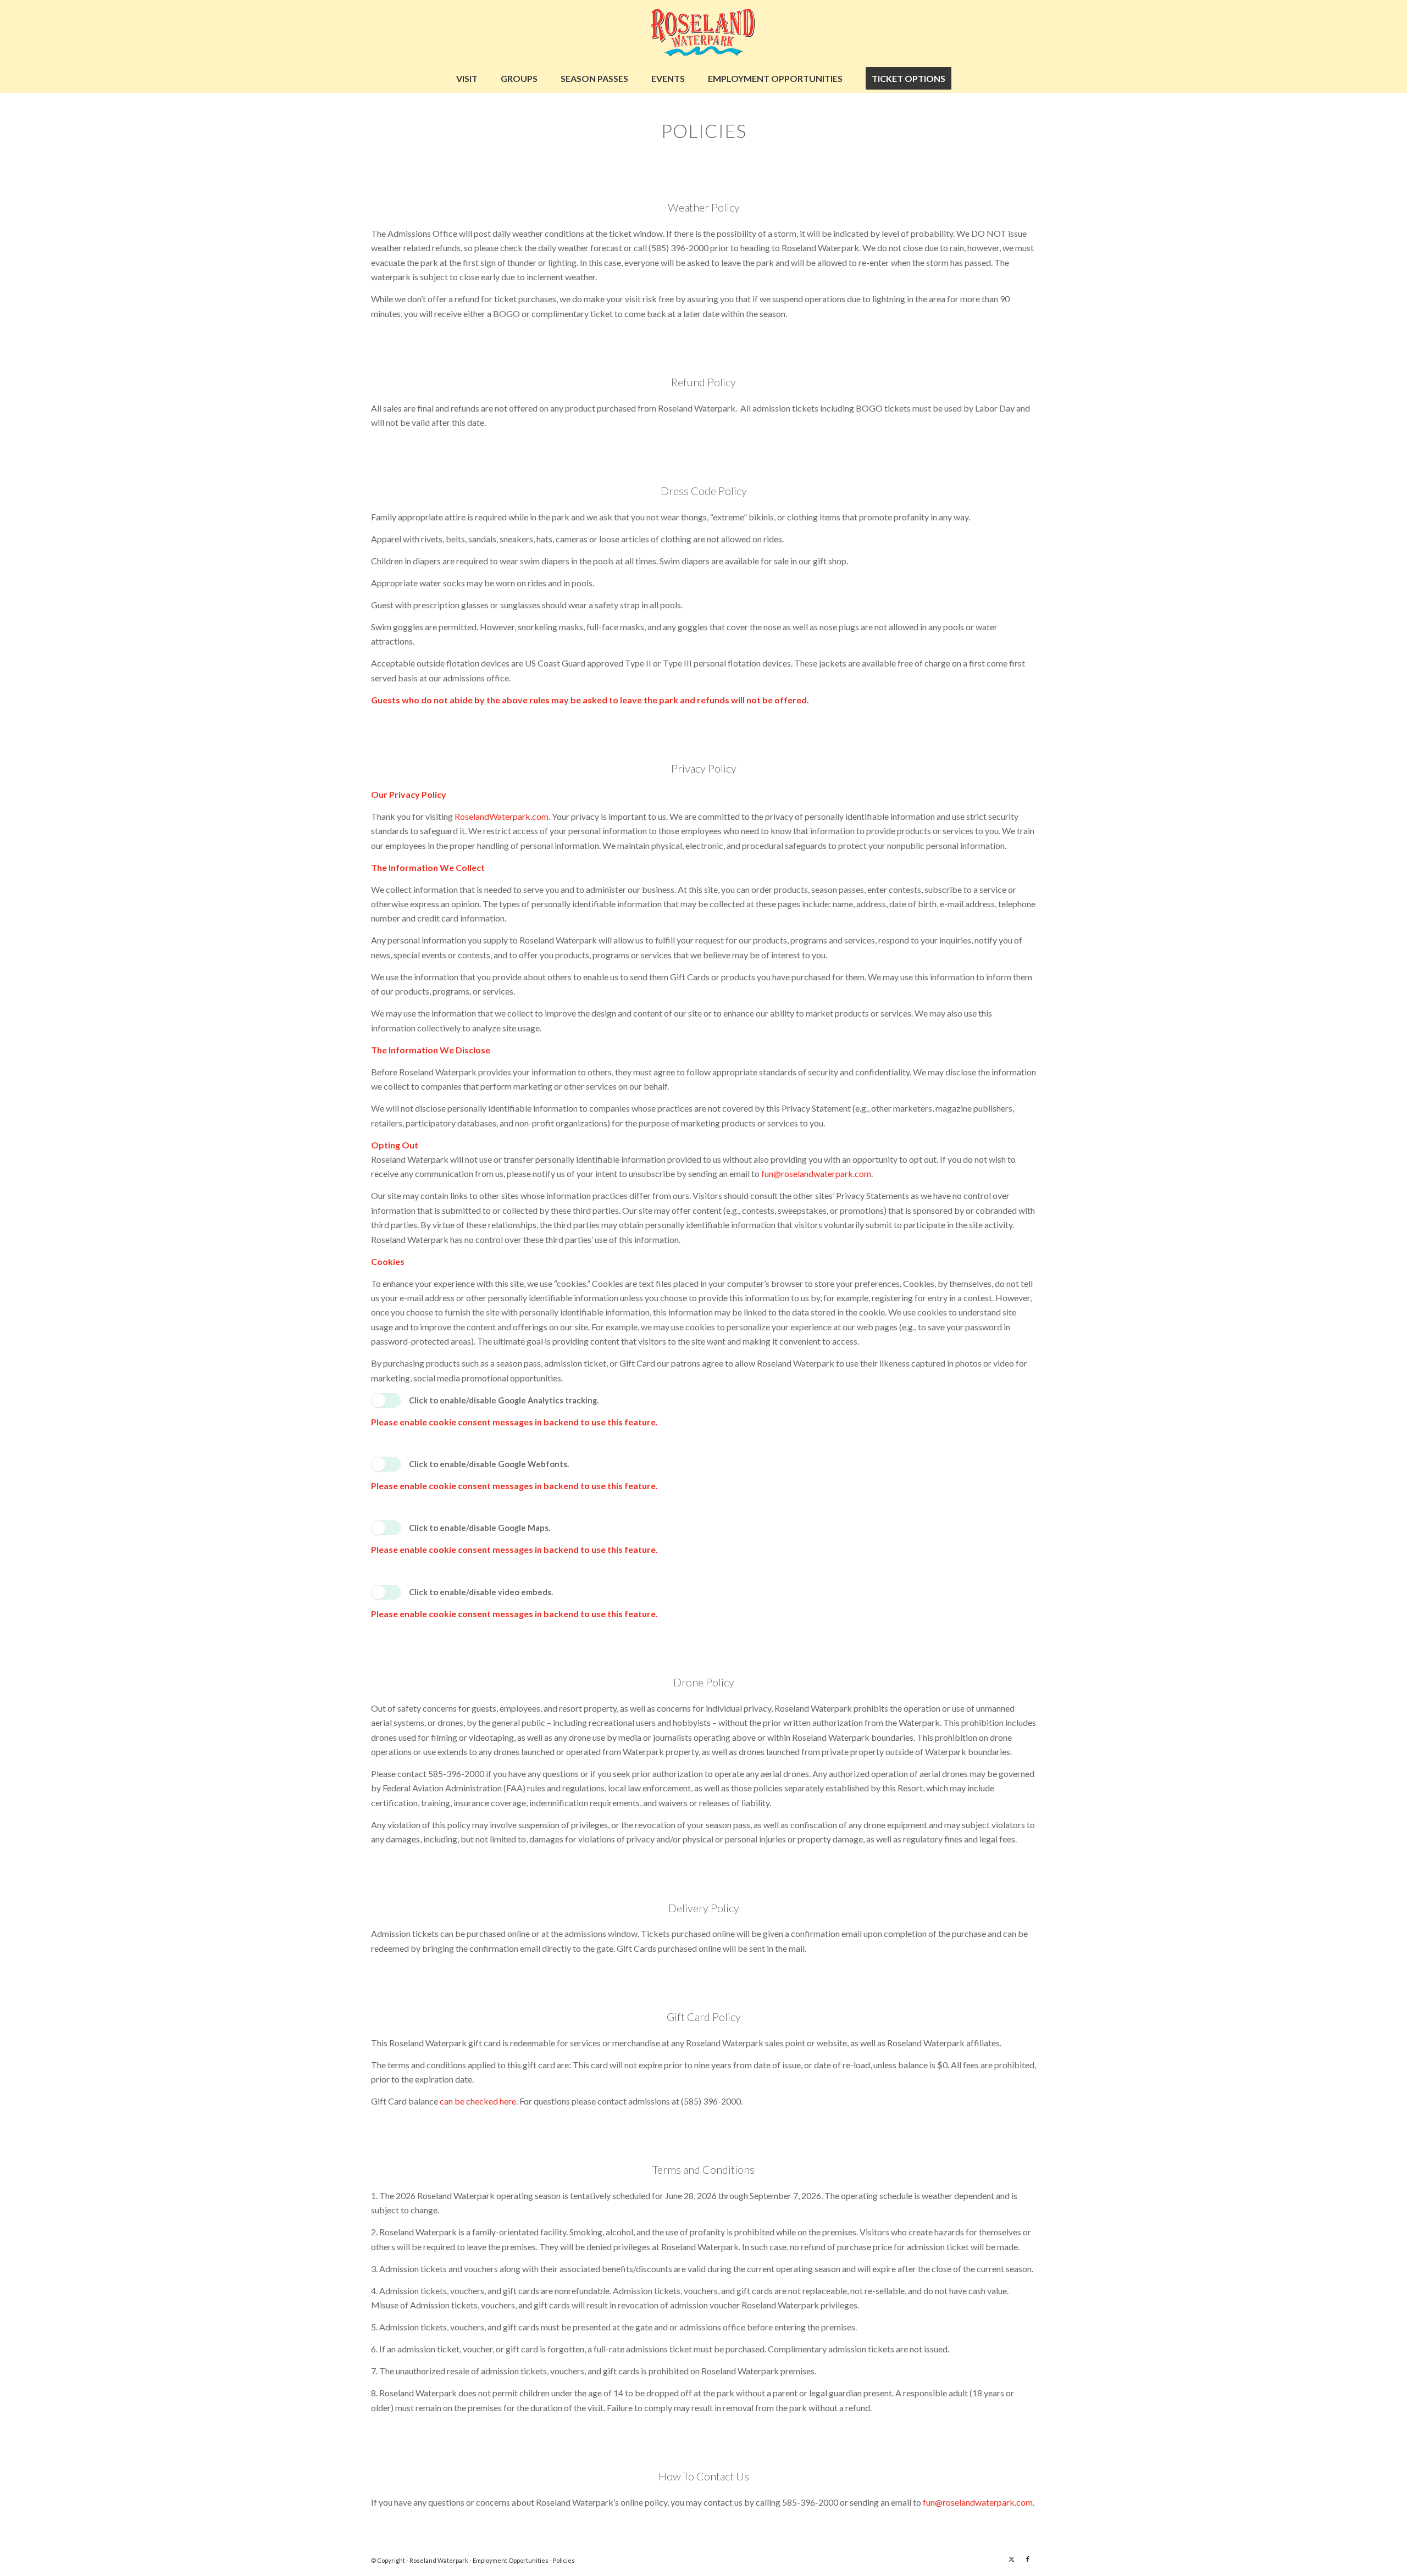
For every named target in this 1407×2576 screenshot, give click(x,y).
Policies (564, 2560)
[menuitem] (467, 79)
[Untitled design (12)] (703, 32)
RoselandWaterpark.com (502, 816)
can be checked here (478, 2101)
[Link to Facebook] (1028, 2559)
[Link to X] (1011, 2559)
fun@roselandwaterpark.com (816, 1173)
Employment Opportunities (511, 2560)
